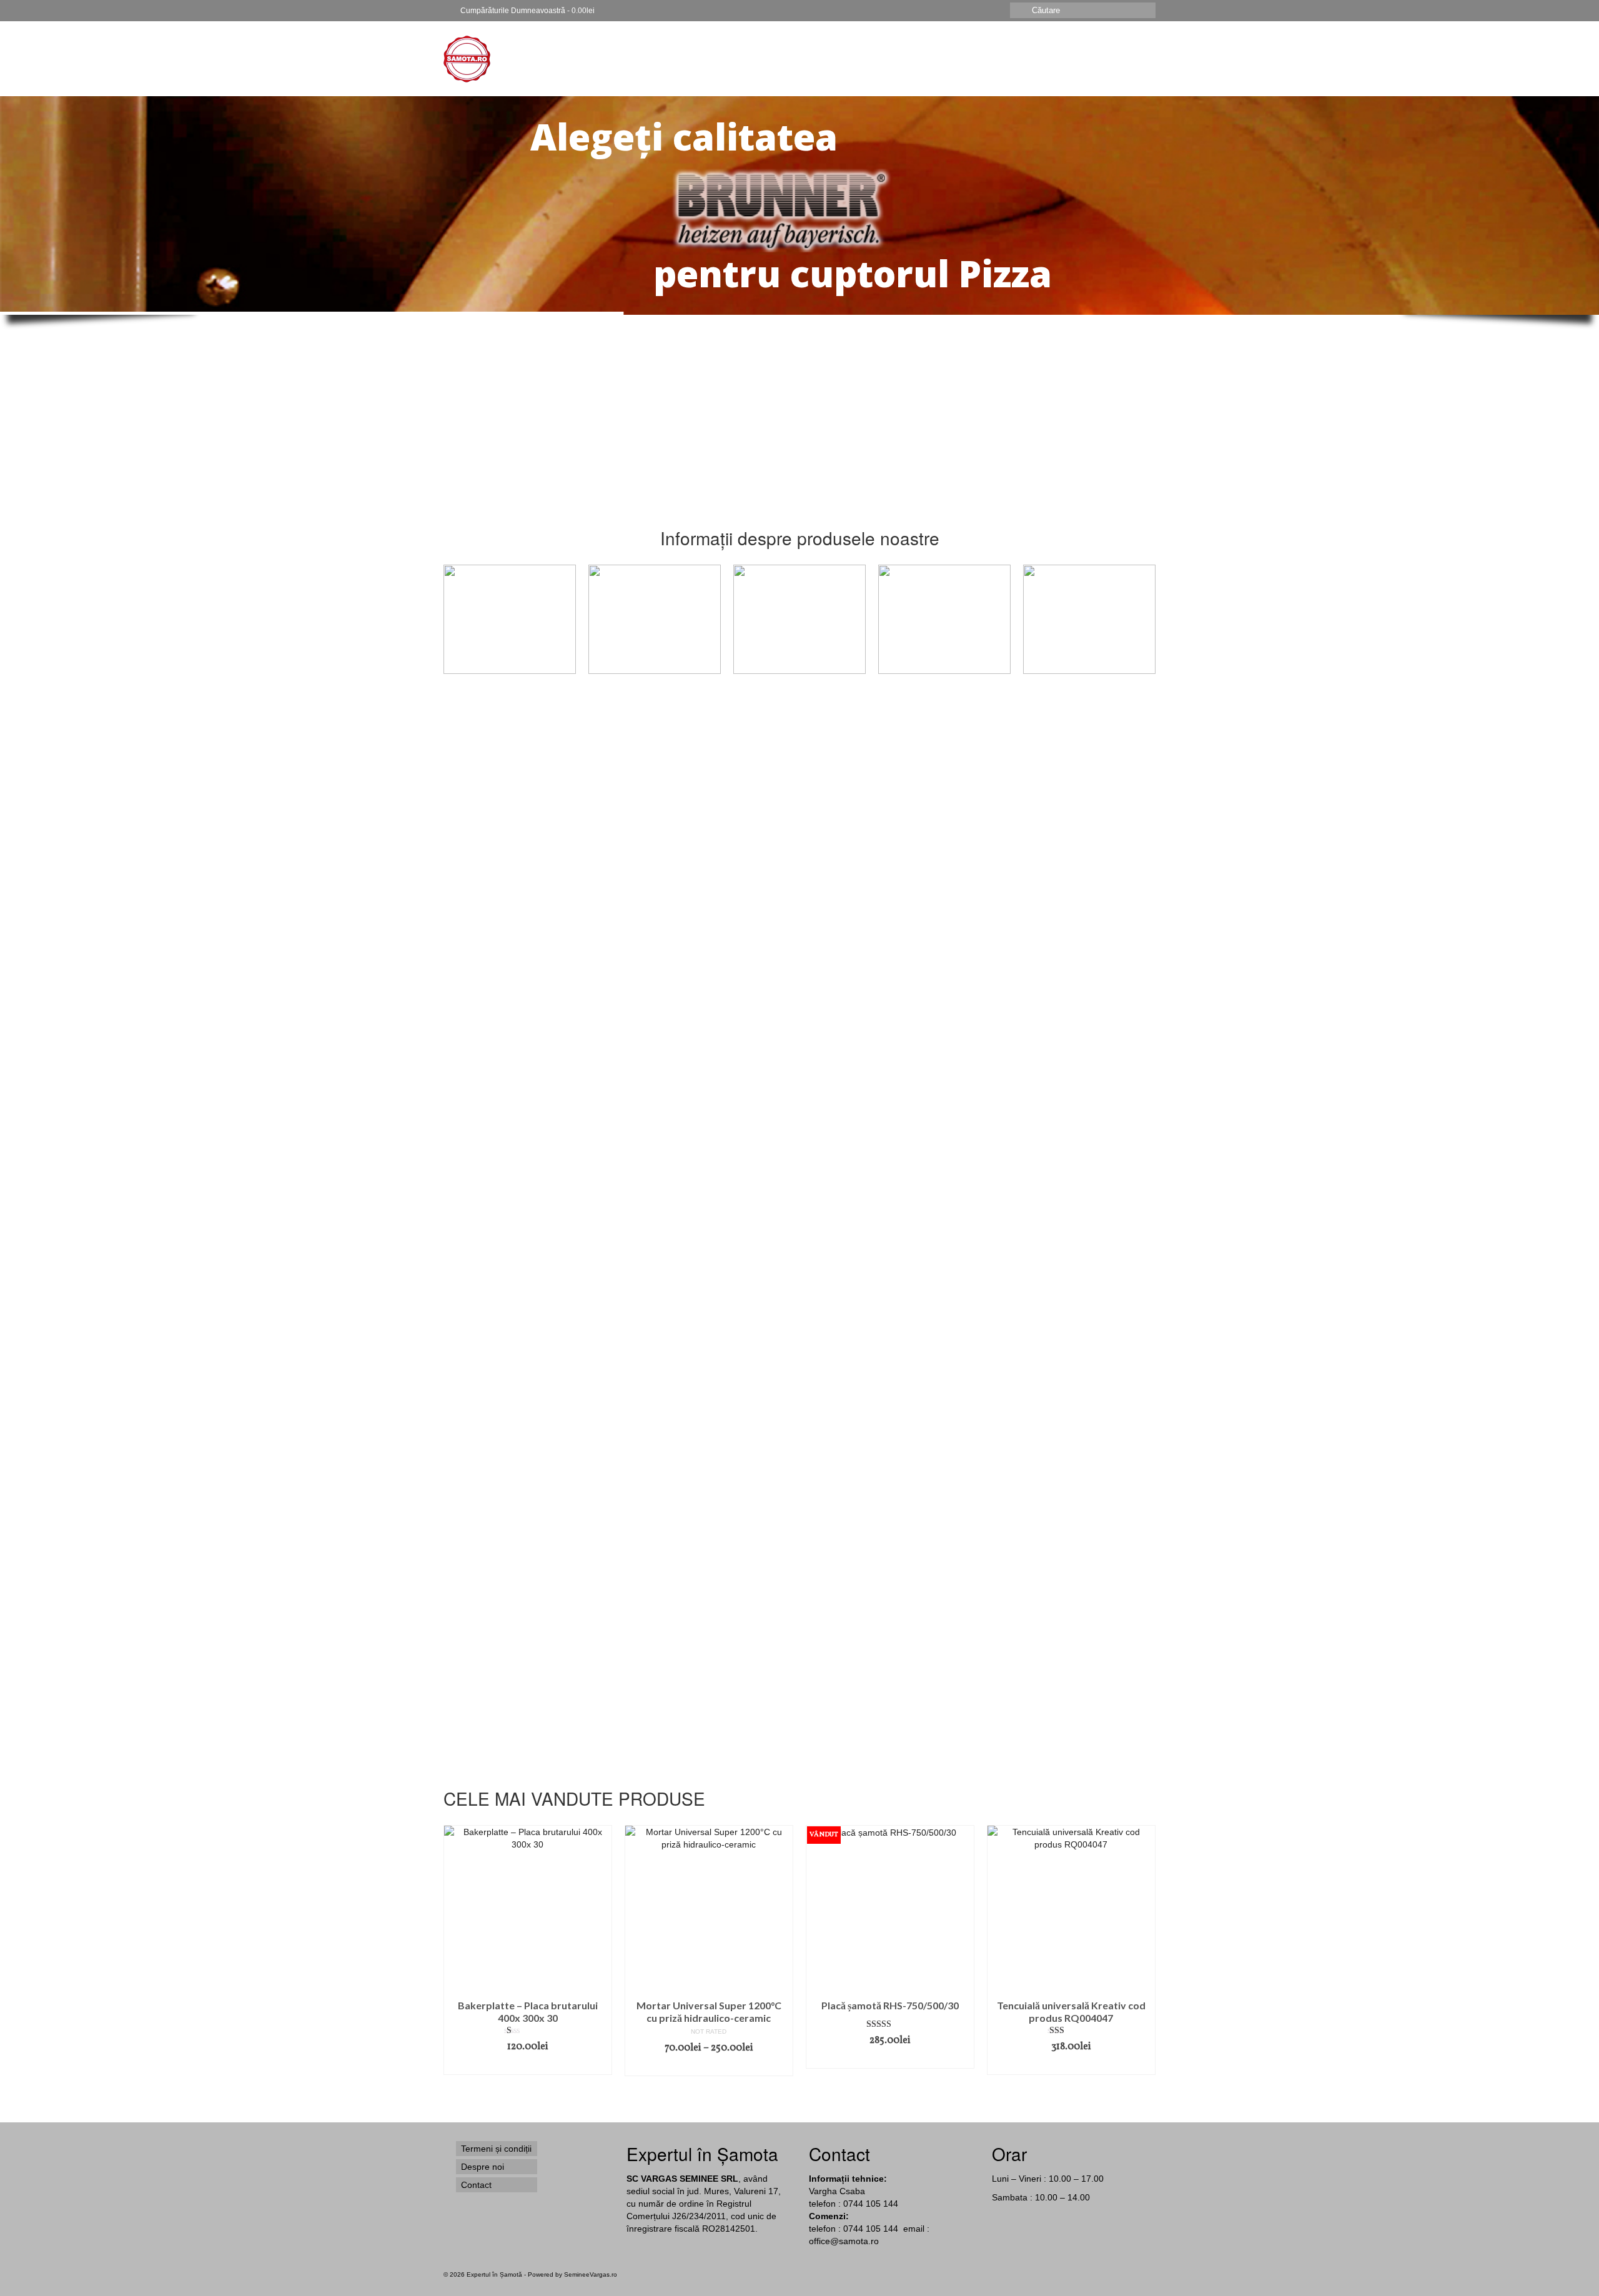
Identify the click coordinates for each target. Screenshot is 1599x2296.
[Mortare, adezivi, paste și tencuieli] (510, 619)
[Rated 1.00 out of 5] (528, 2031)
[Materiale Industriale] (799, 619)
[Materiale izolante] (1089, 619)
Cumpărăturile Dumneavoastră (527, 11)
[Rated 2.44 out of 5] (1071, 1003)
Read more (709, 1046)
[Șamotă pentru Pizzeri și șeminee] (655, 619)
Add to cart (528, 1045)
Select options (1071, 1039)
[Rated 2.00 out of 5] (528, 1500)
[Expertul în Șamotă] (556, 59)
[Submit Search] (1019, 10)
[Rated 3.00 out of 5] (528, 1009)
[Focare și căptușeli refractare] (944, 619)
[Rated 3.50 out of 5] (890, 1009)
